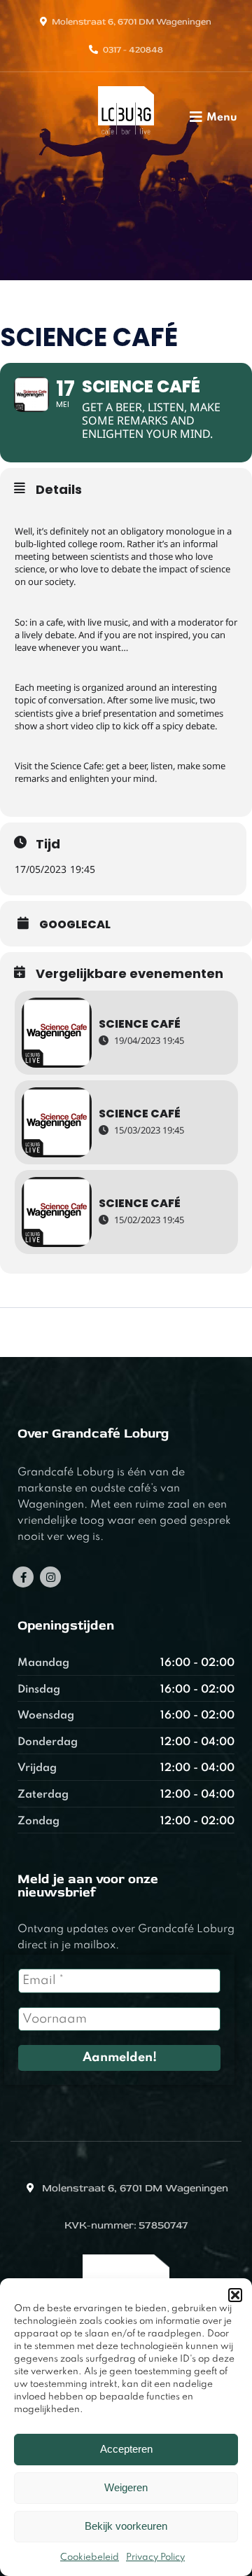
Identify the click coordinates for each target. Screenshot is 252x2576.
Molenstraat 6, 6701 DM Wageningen (132, 22)
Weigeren (126, 2487)
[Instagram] (50, 1577)
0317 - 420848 (133, 50)
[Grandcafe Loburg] (126, 138)
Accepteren (126, 2449)
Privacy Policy (155, 2557)
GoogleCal (75, 925)
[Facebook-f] (23, 1577)
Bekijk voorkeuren (126, 2526)
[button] (235, 2295)
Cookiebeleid (90, 2557)
